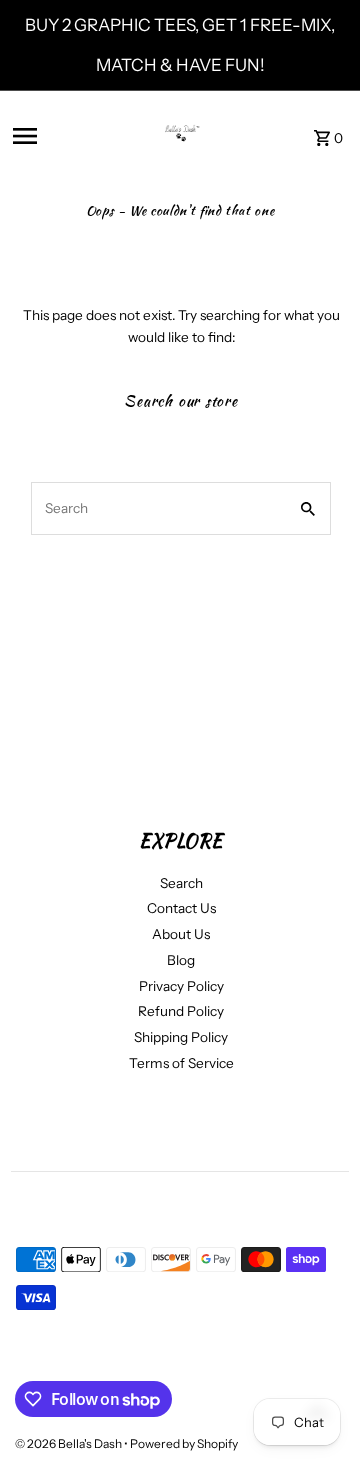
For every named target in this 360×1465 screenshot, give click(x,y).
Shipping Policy (181, 1037)
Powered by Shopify (184, 1443)
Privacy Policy (181, 986)
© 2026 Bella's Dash (69, 1443)
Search (181, 883)
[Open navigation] (63, 136)
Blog (181, 960)
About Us (181, 934)
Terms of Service (181, 1063)
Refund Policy (181, 1011)
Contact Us (181, 908)
